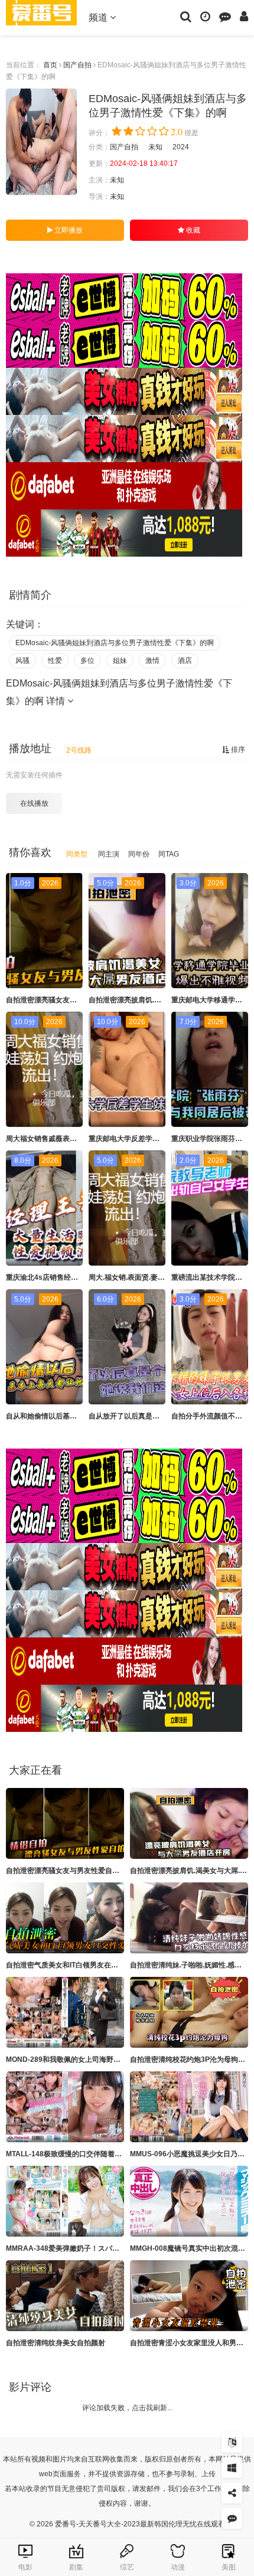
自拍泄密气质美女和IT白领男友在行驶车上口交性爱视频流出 (101, 1965)
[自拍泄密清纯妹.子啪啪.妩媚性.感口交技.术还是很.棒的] (189, 1918)
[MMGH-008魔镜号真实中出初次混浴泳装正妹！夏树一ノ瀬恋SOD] (189, 2201)
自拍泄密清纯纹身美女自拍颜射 (56, 2343)
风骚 (22, 661)
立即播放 (68, 230)
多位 (87, 661)
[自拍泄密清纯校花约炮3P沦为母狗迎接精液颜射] (189, 2012)
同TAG (169, 854)
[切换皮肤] (232, 2468)
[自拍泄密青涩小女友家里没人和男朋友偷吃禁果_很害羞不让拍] (189, 2296)
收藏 (192, 230)
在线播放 (34, 803)
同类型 (77, 854)
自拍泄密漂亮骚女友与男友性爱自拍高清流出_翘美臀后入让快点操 (111, 1871)
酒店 (185, 661)
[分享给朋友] (232, 2493)
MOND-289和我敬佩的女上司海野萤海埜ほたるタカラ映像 (99, 2060)
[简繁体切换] (232, 2442)
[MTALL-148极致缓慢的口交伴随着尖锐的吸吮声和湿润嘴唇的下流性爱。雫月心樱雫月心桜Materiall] (65, 2107)
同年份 (139, 854)
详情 (57, 701)
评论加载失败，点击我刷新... (127, 2408)
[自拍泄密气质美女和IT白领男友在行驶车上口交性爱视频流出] (65, 1918)
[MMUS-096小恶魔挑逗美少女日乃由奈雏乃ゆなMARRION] (189, 2107)
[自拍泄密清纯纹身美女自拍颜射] (65, 2296)
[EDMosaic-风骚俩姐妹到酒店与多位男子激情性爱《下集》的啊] (41, 142)
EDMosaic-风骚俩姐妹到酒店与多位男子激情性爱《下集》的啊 (115, 643)
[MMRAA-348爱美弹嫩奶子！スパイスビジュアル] (65, 2201)
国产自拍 (77, 65)
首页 (50, 65)
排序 (237, 750)
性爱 (55, 661)
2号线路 (79, 750)
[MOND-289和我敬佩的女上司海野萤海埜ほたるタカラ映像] (65, 2012)
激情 (152, 661)
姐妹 (120, 661)
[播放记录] (205, 16)
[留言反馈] (225, 16)
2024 (181, 147)
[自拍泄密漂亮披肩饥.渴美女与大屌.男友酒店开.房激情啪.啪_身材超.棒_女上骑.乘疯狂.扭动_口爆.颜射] (189, 1823)
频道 (99, 17)
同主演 (109, 854)
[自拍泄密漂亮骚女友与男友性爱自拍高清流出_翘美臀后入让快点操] (65, 1823)
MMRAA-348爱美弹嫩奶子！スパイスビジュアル (84, 2248)
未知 (155, 147)
